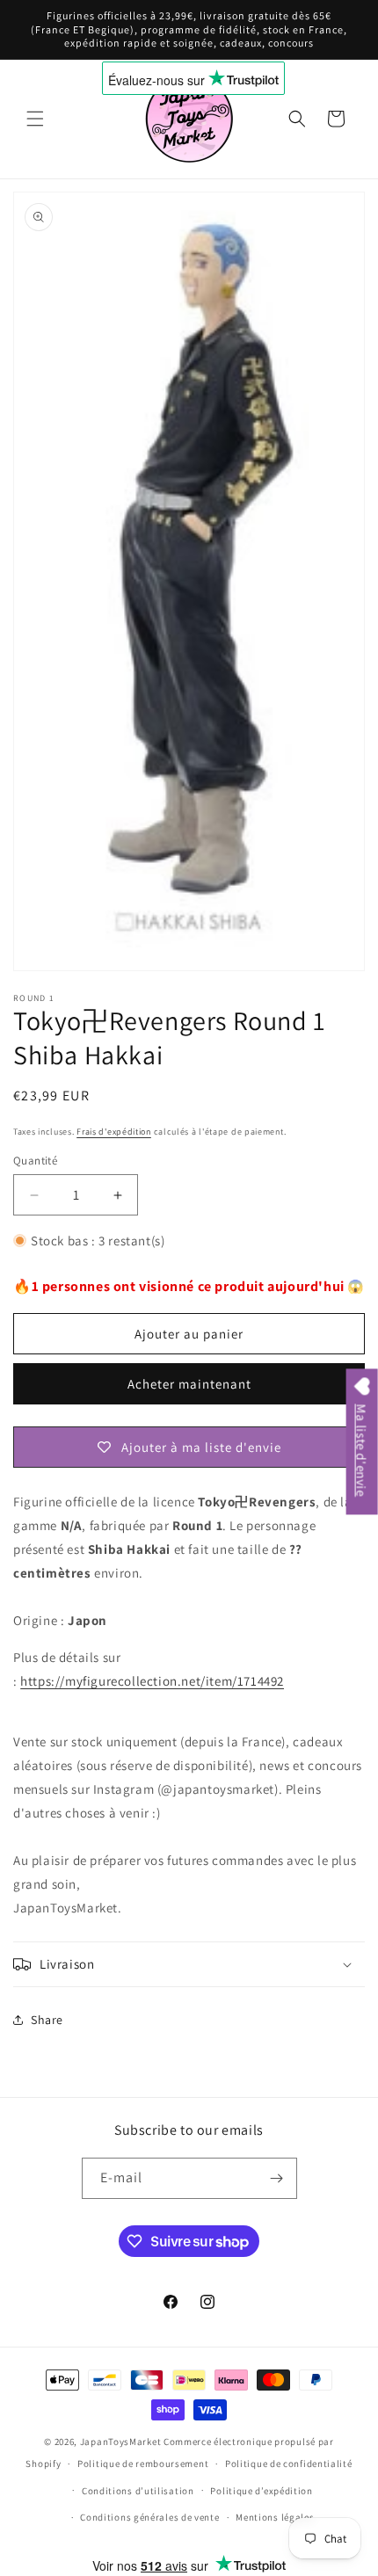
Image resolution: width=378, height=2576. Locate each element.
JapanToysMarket (121, 2442)
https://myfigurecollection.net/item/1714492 (152, 1681)
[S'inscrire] (277, 2178)
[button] (35, 119)
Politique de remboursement (143, 2464)
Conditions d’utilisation (138, 2491)
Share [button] (47, 2020)
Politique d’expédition (261, 2491)
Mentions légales (275, 2517)
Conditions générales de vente (149, 2517)
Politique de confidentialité (289, 2464)
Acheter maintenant (189, 1384)
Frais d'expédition (114, 1132)
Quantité (35, 1161)
